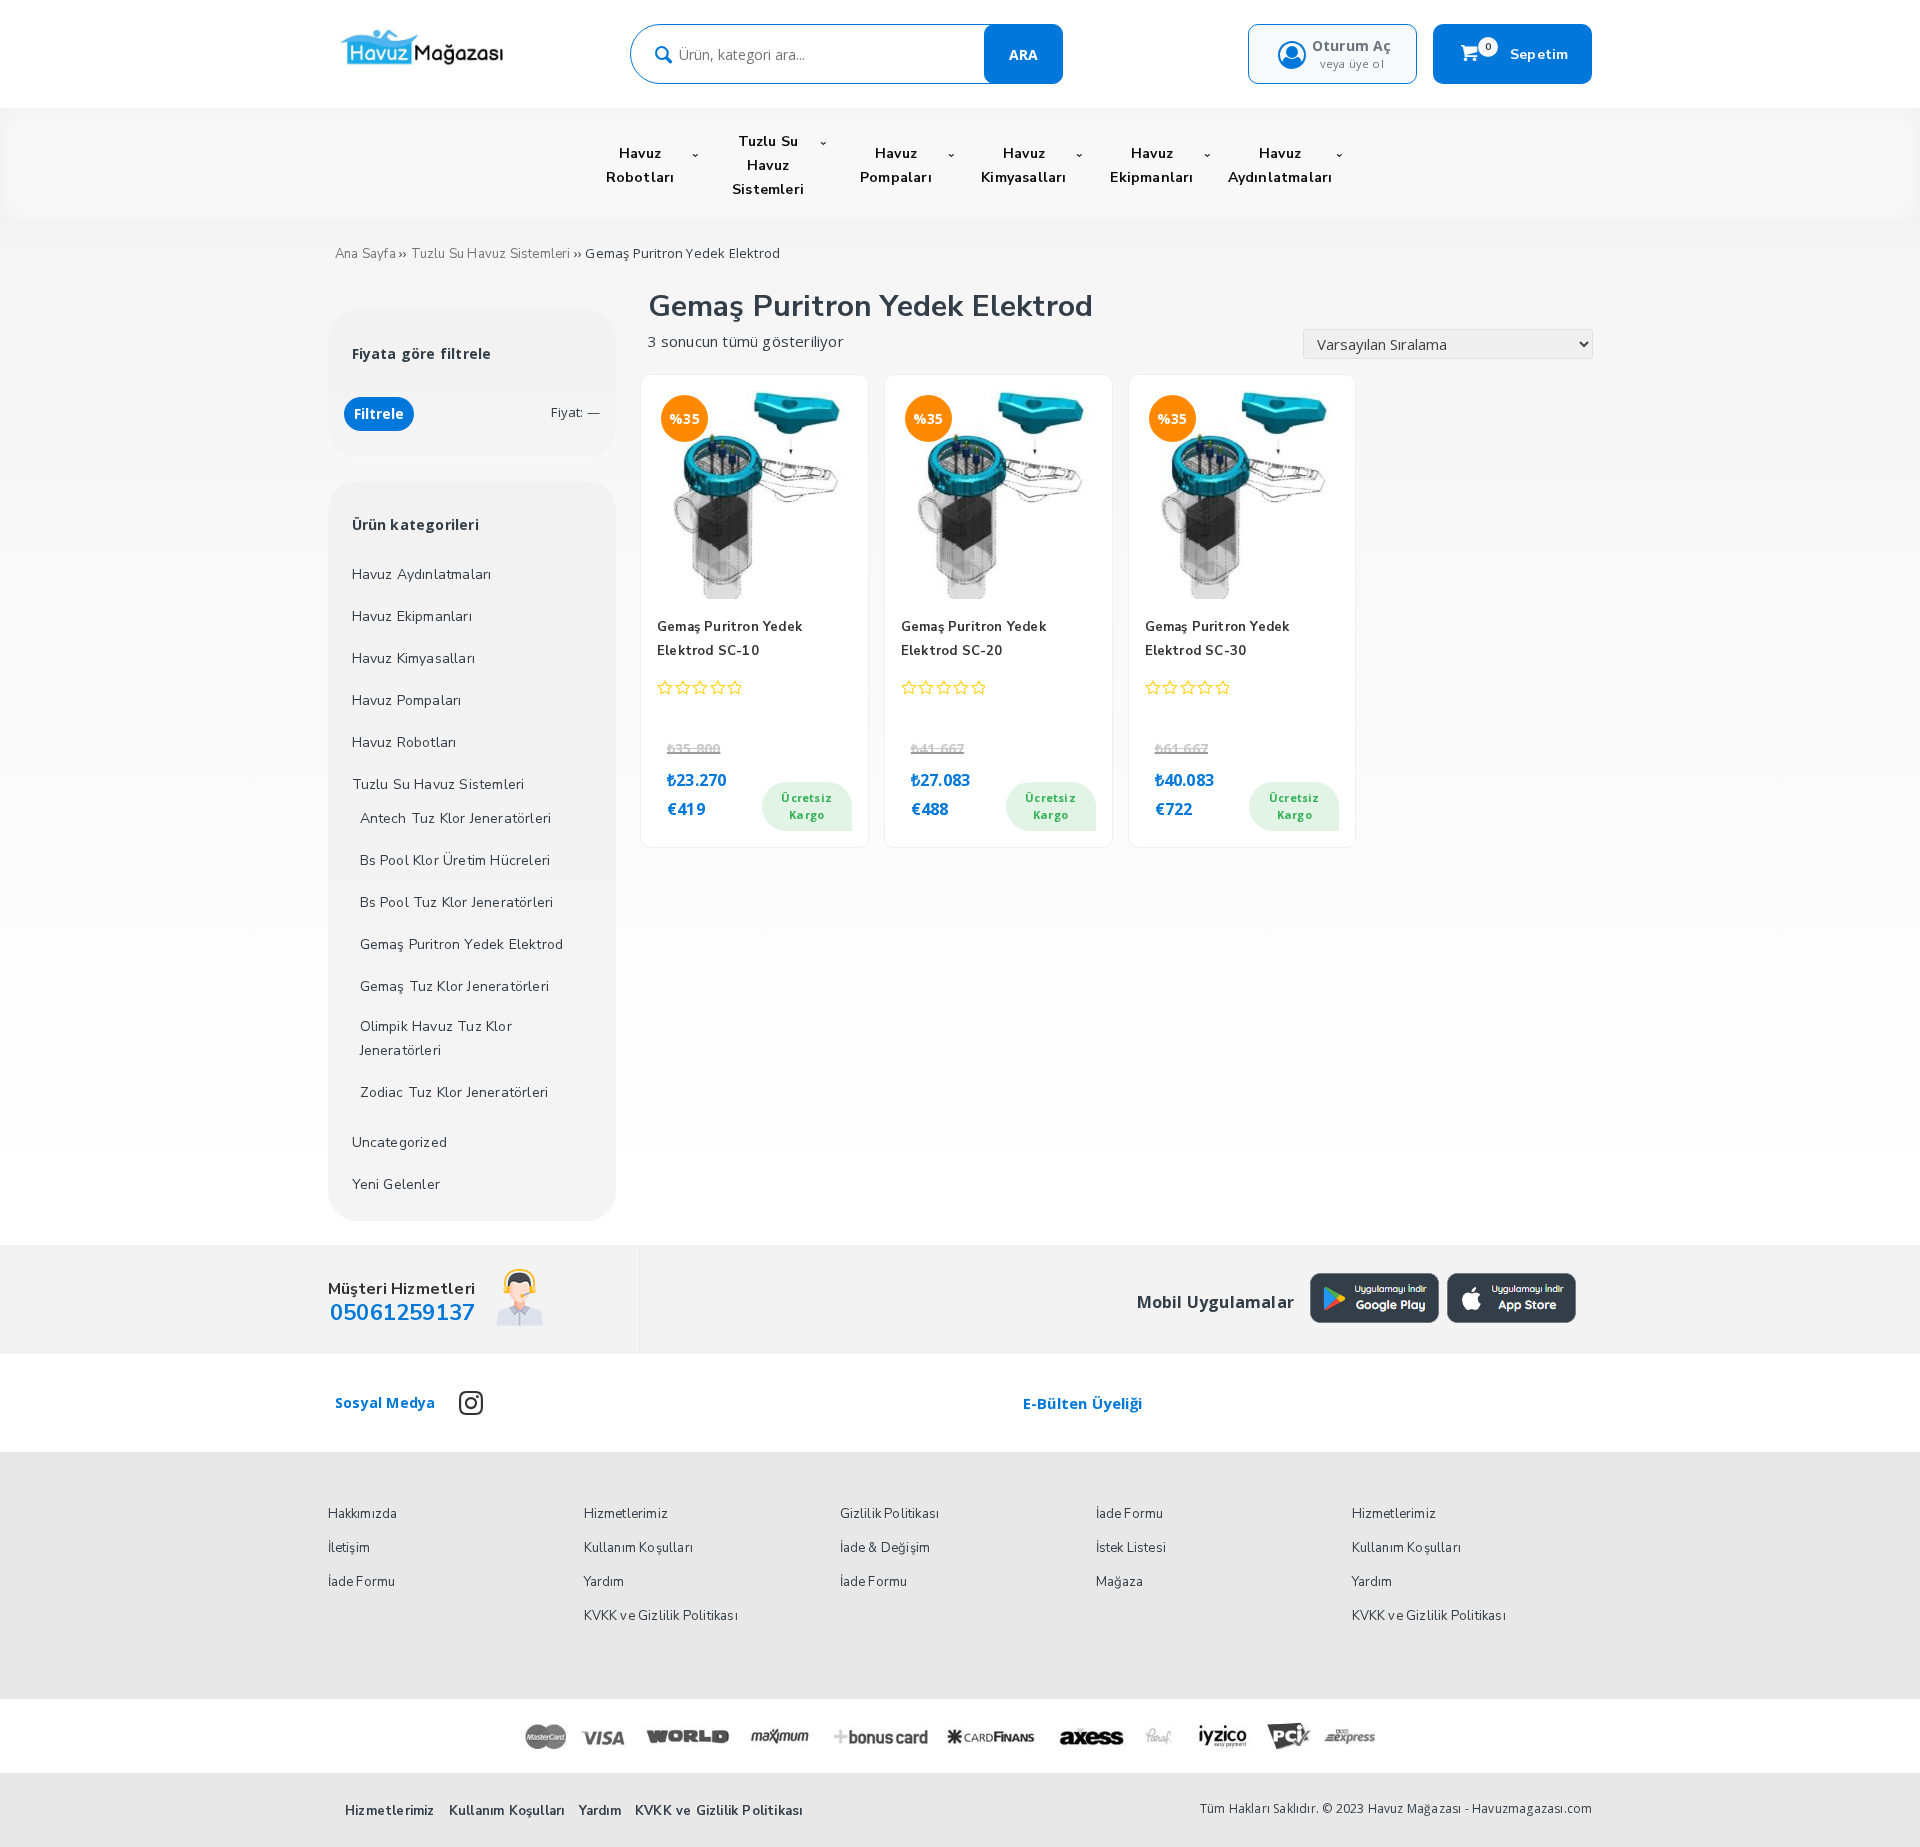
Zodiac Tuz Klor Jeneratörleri (454, 1092)
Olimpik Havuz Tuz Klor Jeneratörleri (436, 1038)
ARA (1023, 54)
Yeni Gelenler (396, 1184)
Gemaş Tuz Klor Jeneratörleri (455, 986)
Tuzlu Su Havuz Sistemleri (491, 254)
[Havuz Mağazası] (426, 67)
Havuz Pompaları (407, 700)
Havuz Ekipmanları (412, 616)
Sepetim (1527, 54)
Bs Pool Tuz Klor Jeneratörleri (457, 902)
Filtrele (379, 413)
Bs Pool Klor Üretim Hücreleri (455, 860)
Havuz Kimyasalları (414, 658)
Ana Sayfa (365, 254)
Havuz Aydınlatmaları (422, 574)
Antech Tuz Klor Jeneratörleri (456, 818)
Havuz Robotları (404, 742)
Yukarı (1856, 1803)
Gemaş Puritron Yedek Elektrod (462, 944)
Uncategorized (400, 1142)
